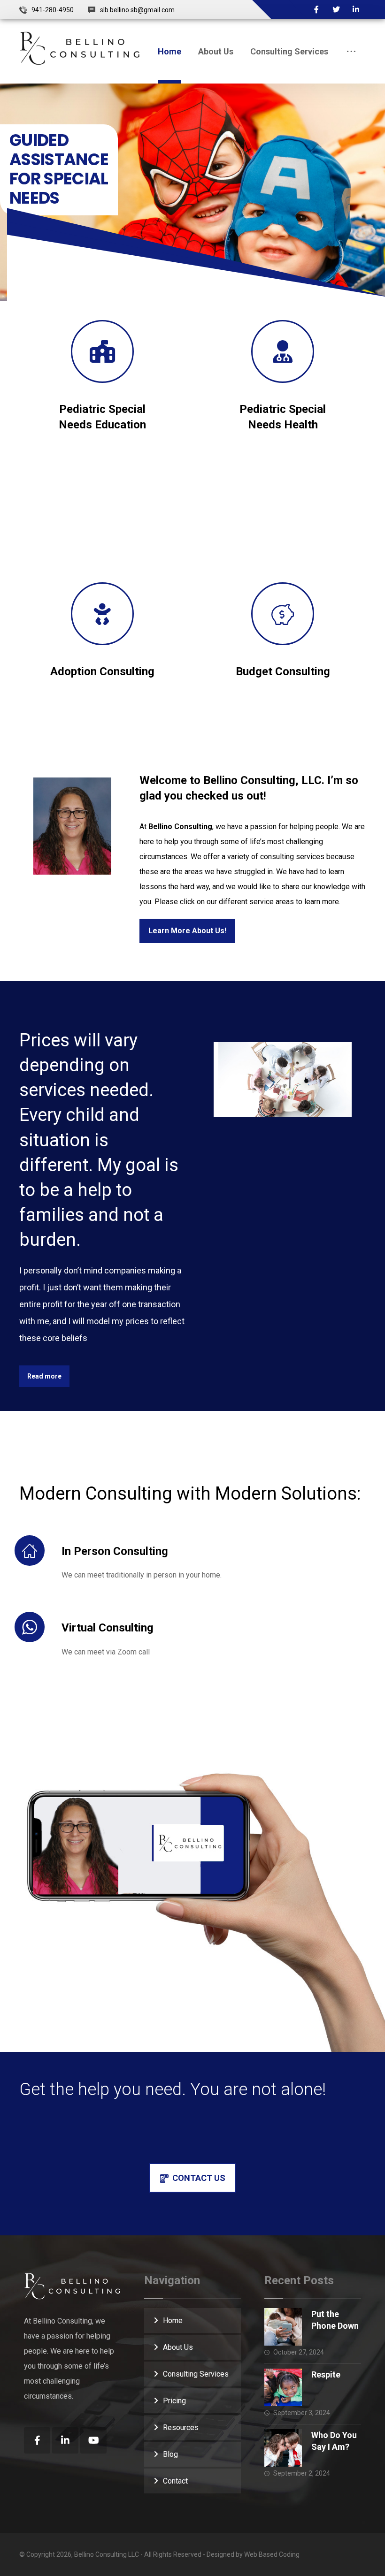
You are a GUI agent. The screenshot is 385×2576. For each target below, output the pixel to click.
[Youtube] (93, 2440)
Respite (326, 2374)
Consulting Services (196, 2374)
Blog (170, 2454)
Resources (181, 2427)
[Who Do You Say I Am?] (283, 2448)
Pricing (174, 2401)
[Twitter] (336, 9)
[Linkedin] (356, 9)
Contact (175, 2481)
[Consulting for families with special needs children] (80, 48)
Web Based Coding (272, 2554)
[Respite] (283, 2387)
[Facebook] (316, 9)
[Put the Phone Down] (283, 2327)
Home (173, 2321)
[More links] (351, 51)
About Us (178, 2347)
